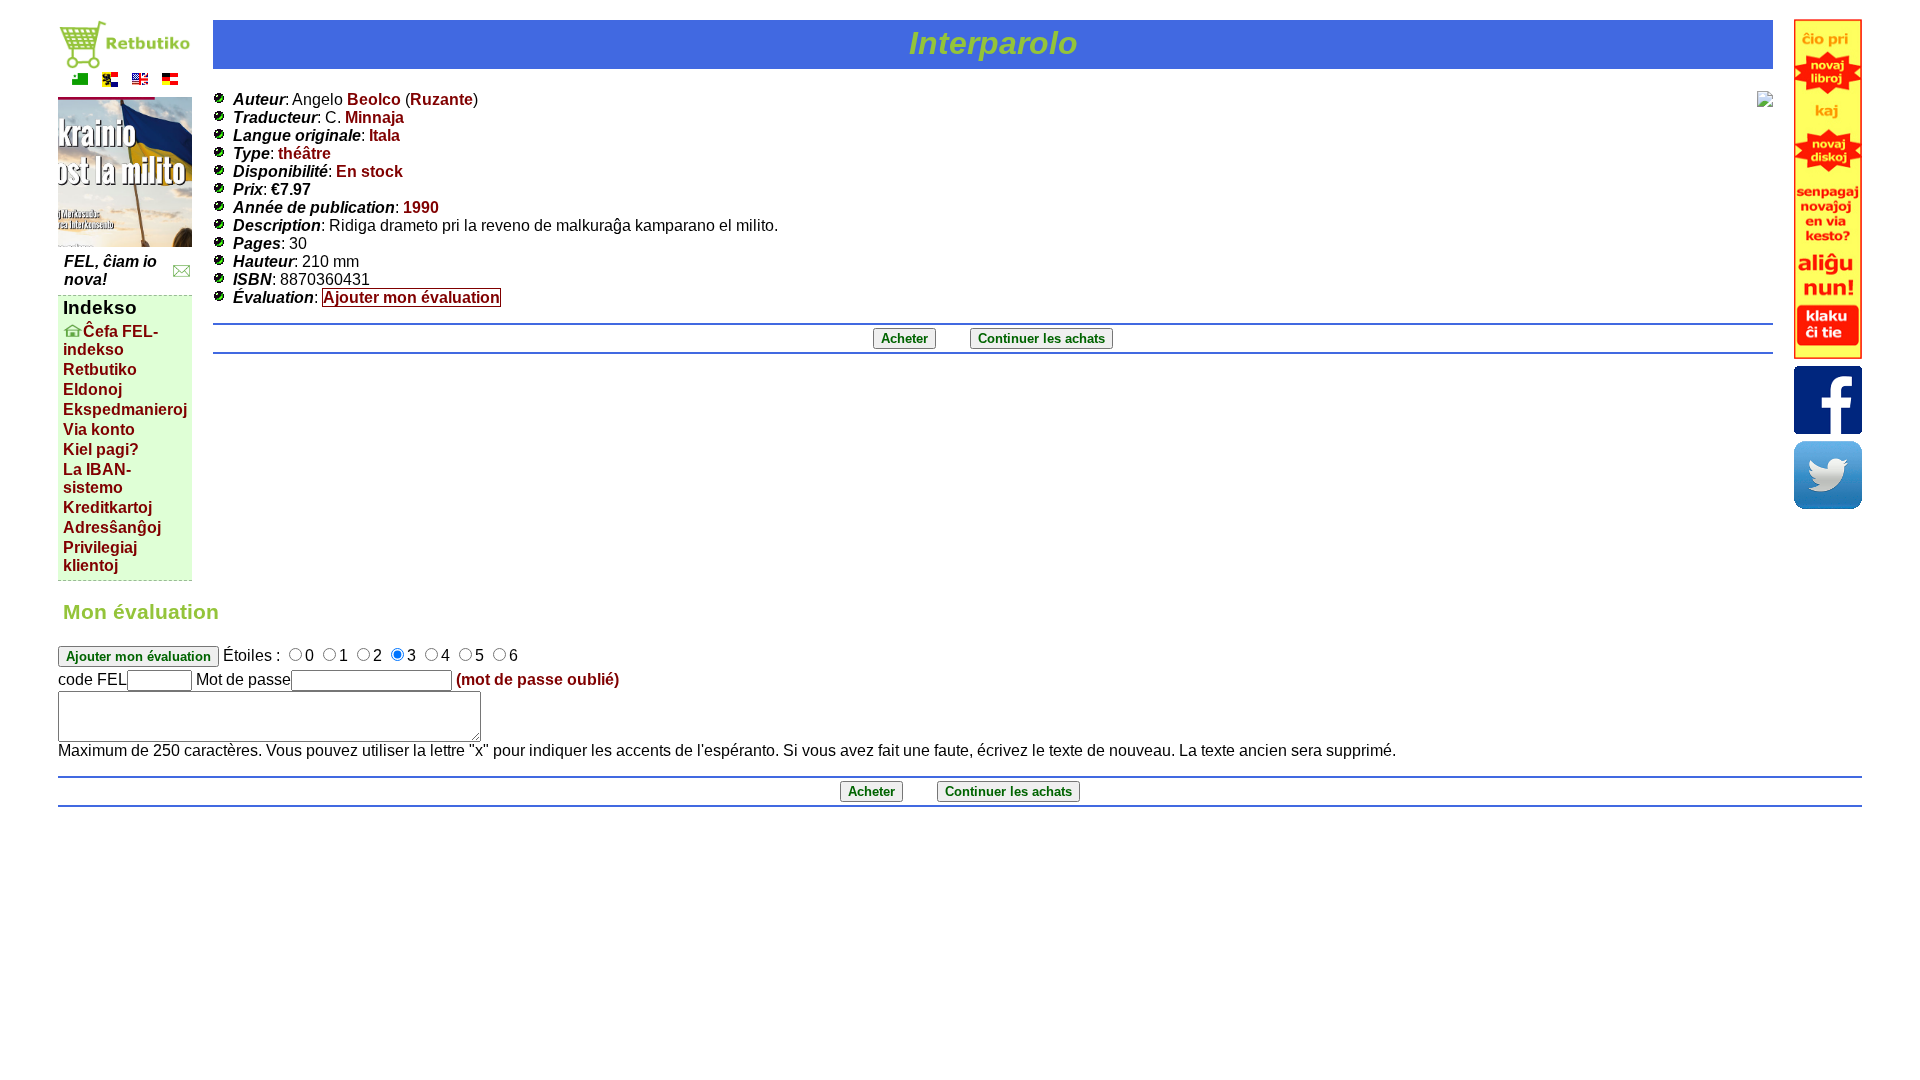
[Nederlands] (110, 81)
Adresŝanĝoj (112, 527)
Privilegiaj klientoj (100, 556)
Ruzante (441, 99)
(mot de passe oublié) (537, 679)
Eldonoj (92, 389)
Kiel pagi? (101, 449)
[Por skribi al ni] (181, 271)
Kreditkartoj (107, 507)
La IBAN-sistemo (97, 478)
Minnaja (374, 117)
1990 (421, 207)
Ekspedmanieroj (125, 409)
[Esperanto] (80, 81)
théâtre (304, 153)
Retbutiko (100, 369)
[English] (140, 81)
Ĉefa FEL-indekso (110, 340)
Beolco (374, 99)
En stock (369, 171)
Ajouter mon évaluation (411, 297)
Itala (384, 135)
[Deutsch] (170, 81)
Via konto (99, 429)
